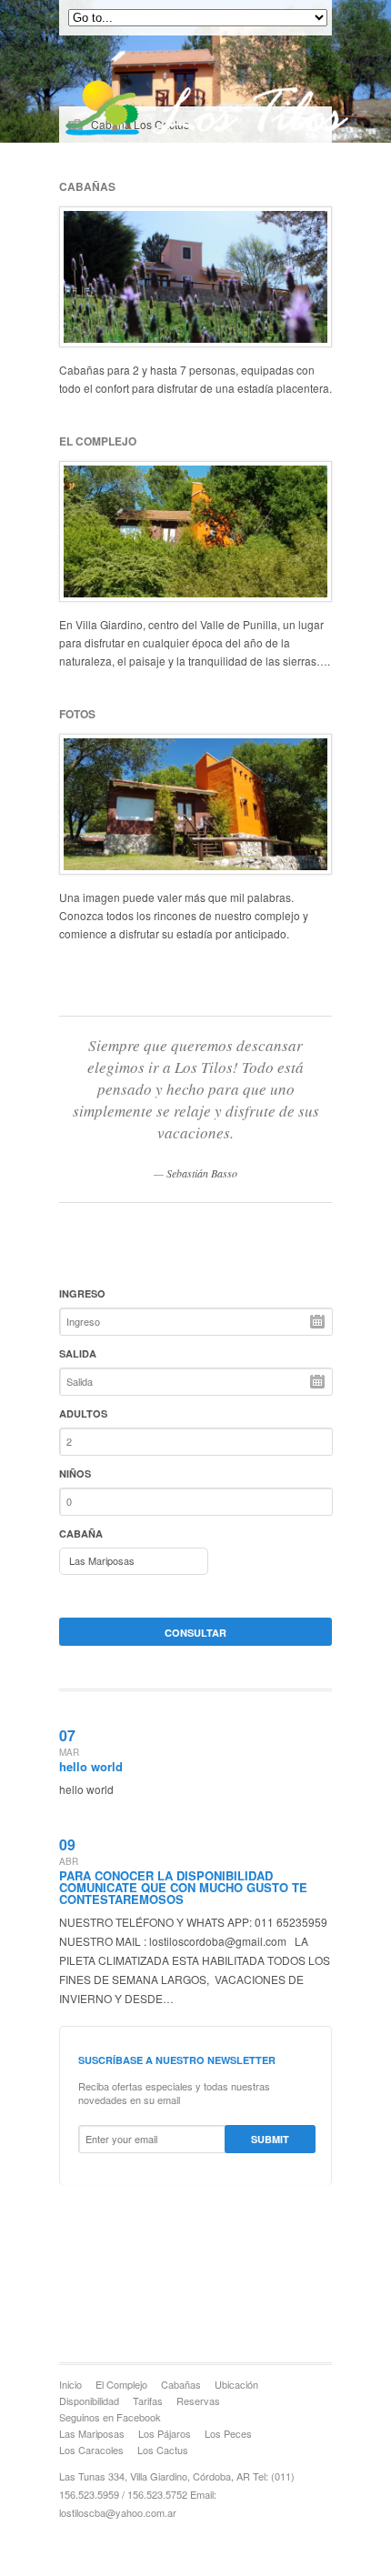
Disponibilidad (89, 2401)
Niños (75, 1473)
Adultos (83, 1413)
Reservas (198, 2401)
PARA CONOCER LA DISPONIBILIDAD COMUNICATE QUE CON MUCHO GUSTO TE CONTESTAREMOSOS (183, 1887)
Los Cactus (163, 2450)
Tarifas (148, 2401)
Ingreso (82, 1293)
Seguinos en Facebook (110, 2417)
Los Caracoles (91, 2450)
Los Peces (228, 2433)
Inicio (70, 2384)
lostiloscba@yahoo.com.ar (118, 2512)
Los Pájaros (165, 2433)
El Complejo (121, 2384)
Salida (78, 1353)
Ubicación (236, 2384)
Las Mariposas (92, 2433)
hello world (91, 1766)
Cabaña (81, 1534)
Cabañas (181, 2384)
